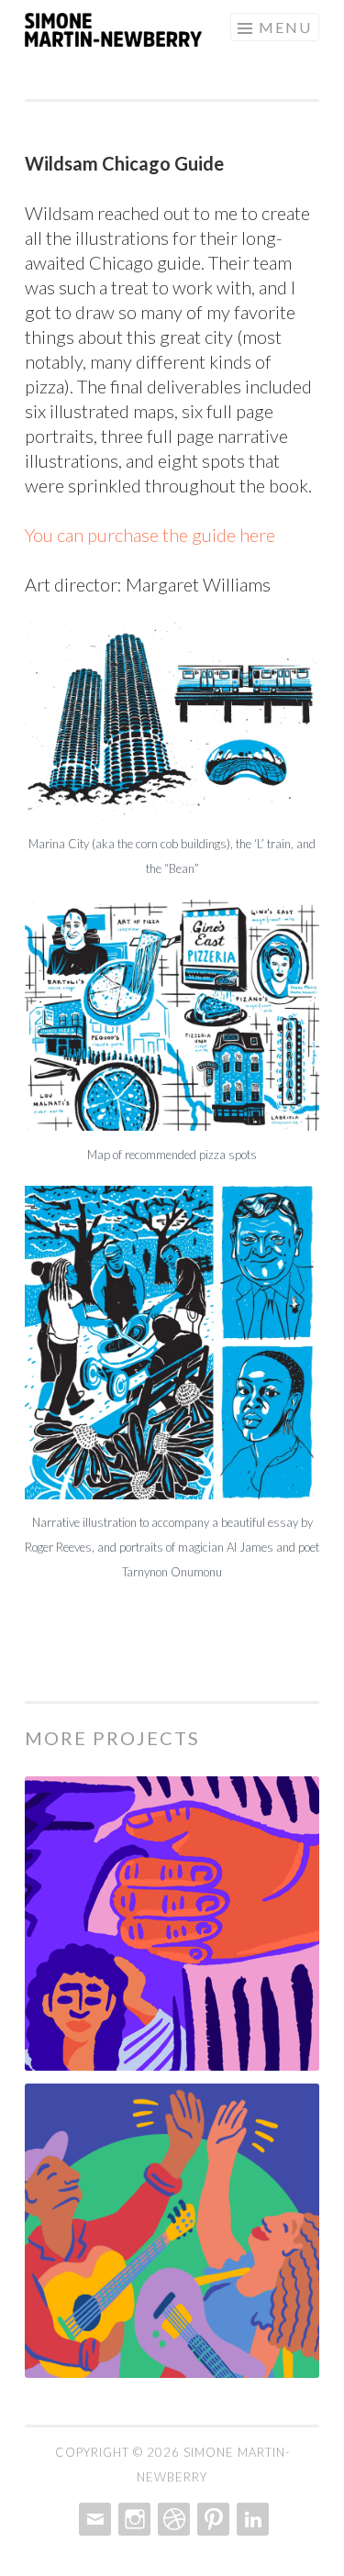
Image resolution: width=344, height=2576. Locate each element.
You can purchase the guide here (150, 535)
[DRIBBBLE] (172, 2519)
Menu (285, 27)
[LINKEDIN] (251, 2519)
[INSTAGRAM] (133, 2519)
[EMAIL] (93, 2519)
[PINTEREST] (211, 2519)
